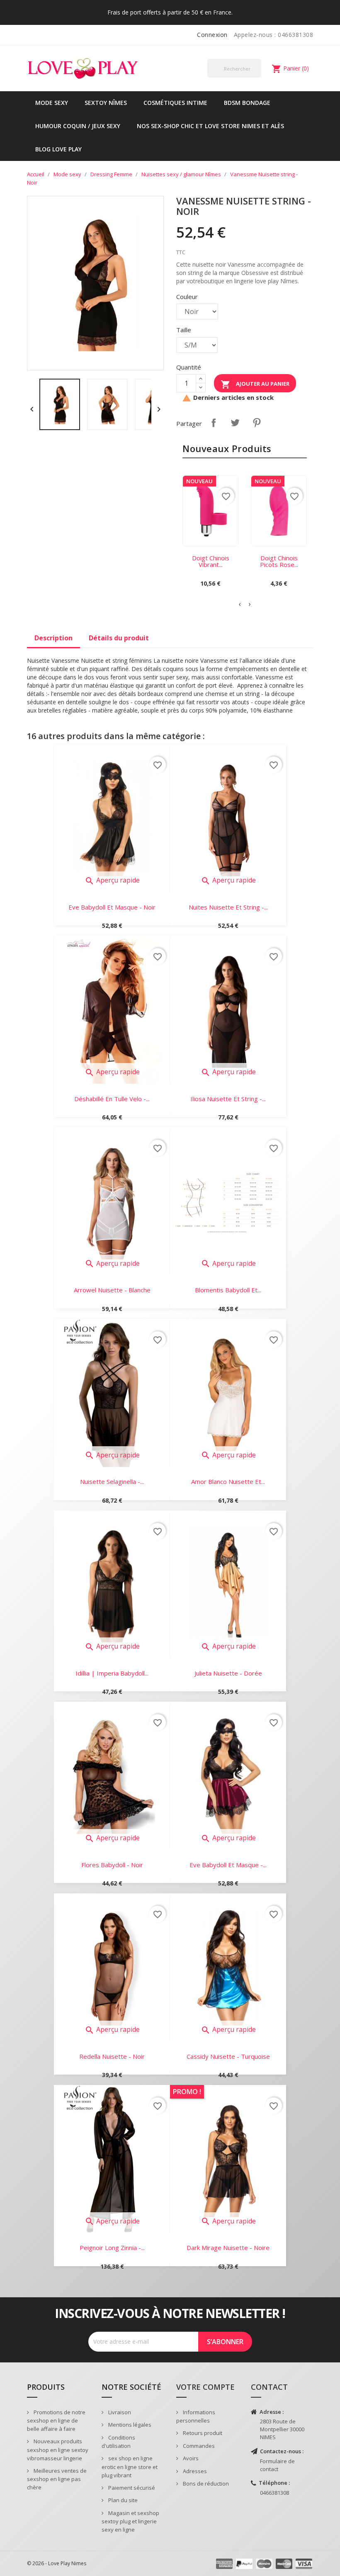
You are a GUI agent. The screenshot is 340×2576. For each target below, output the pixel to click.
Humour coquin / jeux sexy (78, 126)
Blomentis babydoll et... (228, 1290)
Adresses (194, 2471)
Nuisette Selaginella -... (112, 1481)
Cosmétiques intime (175, 103)
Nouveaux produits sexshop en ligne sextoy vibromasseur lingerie (58, 2450)
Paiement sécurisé (131, 2488)
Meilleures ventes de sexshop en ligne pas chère (57, 2479)
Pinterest (257, 423)
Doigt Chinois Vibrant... (211, 561)
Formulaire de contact (277, 2465)
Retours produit (202, 2433)
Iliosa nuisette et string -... (228, 1099)
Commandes (198, 2446)
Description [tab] (53, 638)
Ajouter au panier (255, 384)
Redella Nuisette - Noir (112, 2056)
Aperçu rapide (112, 880)
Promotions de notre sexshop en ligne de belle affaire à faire (56, 2421)
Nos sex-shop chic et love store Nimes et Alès (210, 126)
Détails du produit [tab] (119, 638)
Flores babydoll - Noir (112, 1865)
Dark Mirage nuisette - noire (228, 2248)
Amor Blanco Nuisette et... (228, 1481)
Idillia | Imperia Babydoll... (112, 1673)
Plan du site (122, 2500)
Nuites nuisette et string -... (228, 907)
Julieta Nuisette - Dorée (228, 1673)
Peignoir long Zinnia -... (112, 2248)
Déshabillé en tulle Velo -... (112, 1099)
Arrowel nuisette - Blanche (112, 1290)
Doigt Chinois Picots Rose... (279, 561)
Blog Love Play (58, 149)
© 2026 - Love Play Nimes (57, 2563)
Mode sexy (52, 103)
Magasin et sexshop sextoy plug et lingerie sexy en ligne (130, 2521)
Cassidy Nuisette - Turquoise (228, 2056)
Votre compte (205, 2387)
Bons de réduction (205, 2484)
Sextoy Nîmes (106, 103)
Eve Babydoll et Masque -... (228, 1865)
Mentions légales (129, 2425)
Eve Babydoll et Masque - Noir (112, 907)
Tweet (235, 423)
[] (258, 77)
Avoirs (190, 2458)
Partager (214, 423)
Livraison (119, 2412)
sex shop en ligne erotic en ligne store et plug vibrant (130, 2467)
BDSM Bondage (247, 103)
